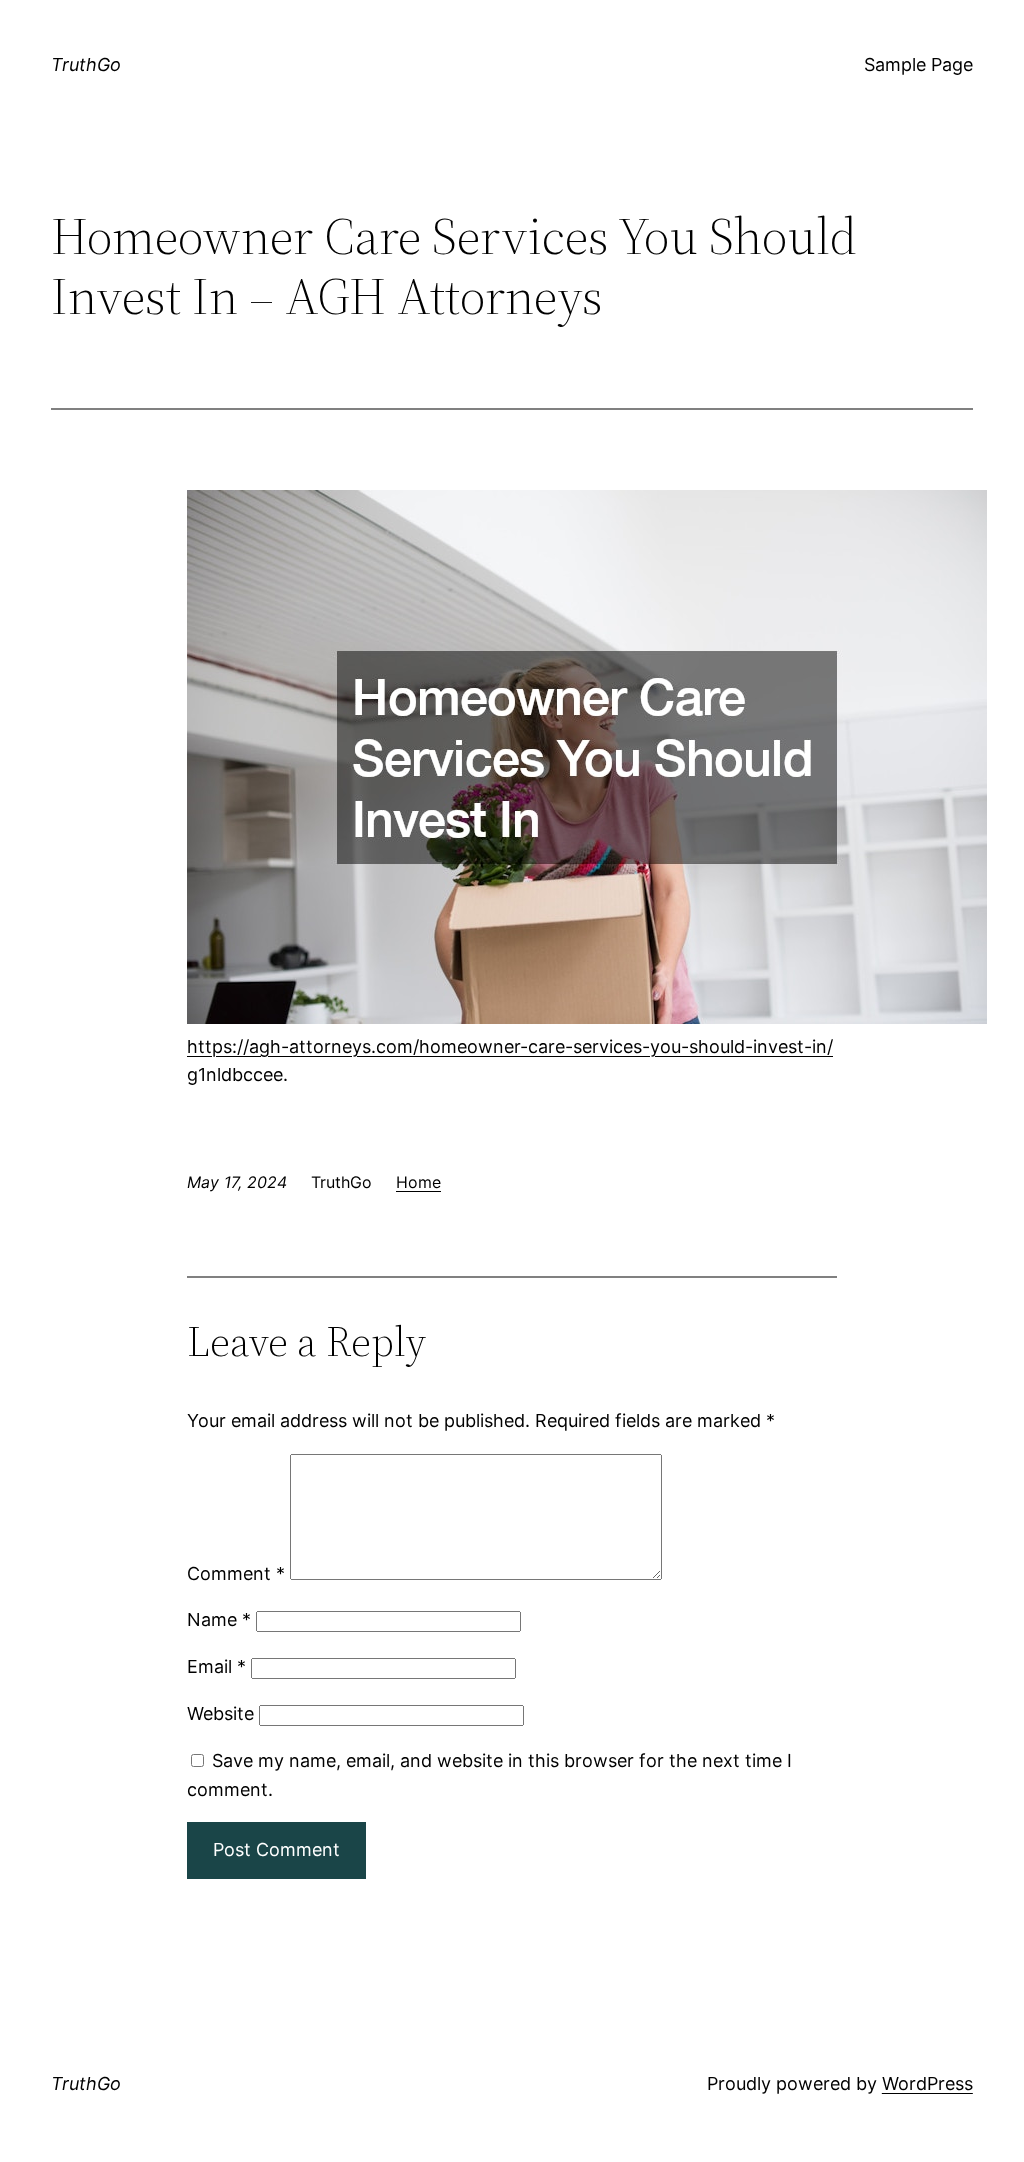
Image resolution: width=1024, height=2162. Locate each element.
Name (219, 1619)
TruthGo (86, 64)
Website (220, 1713)
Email (216, 1666)
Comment (236, 1573)
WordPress (927, 2083)
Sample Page (918, 64)
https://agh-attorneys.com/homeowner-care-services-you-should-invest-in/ (510, 1046)
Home (418, 1182)
